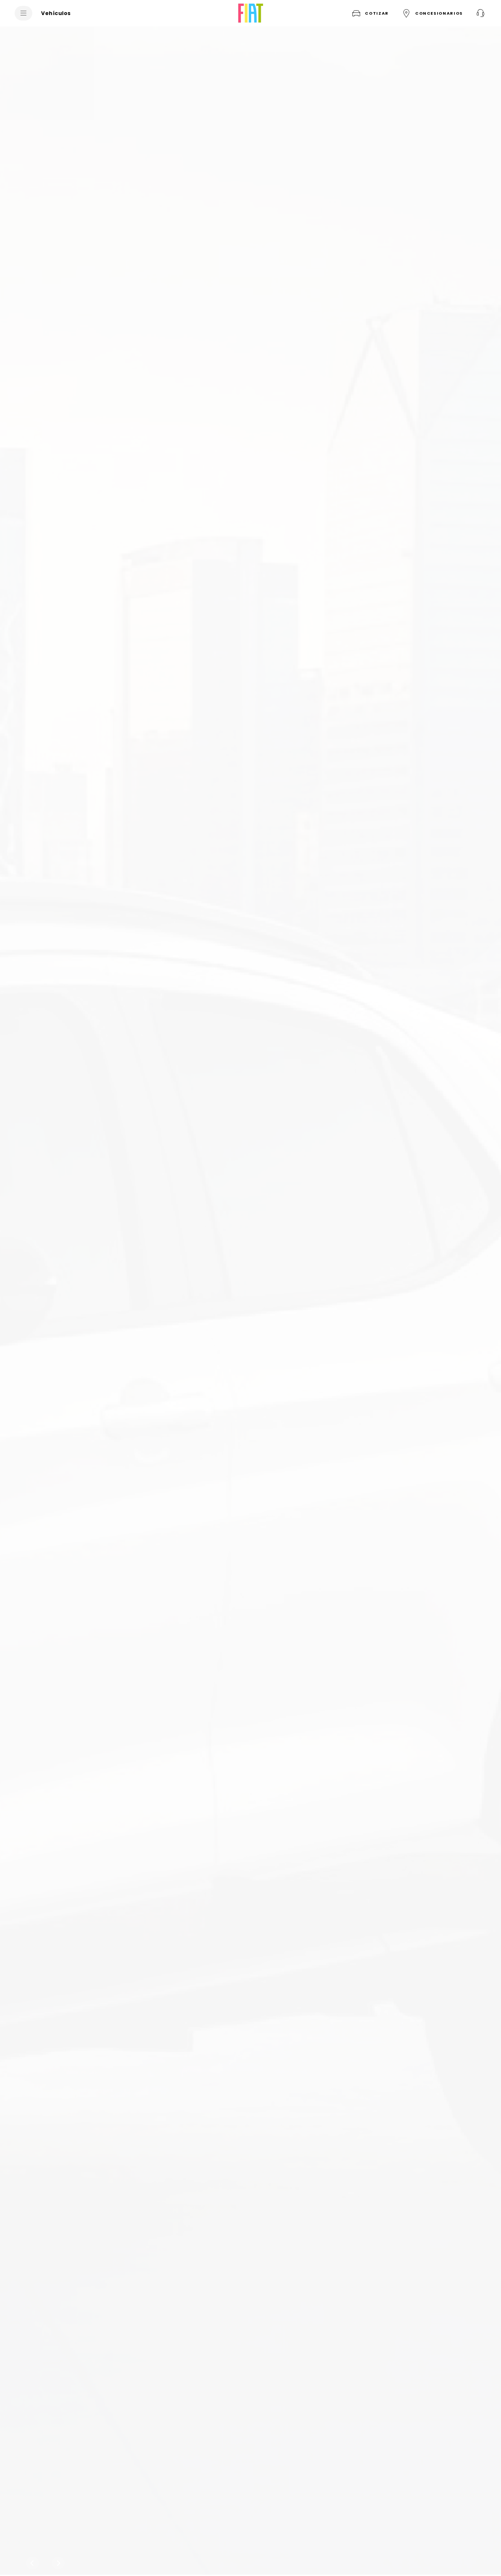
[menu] (23, 13)
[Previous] (32, 2563)
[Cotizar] (480, 13)
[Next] (58, 2563)
